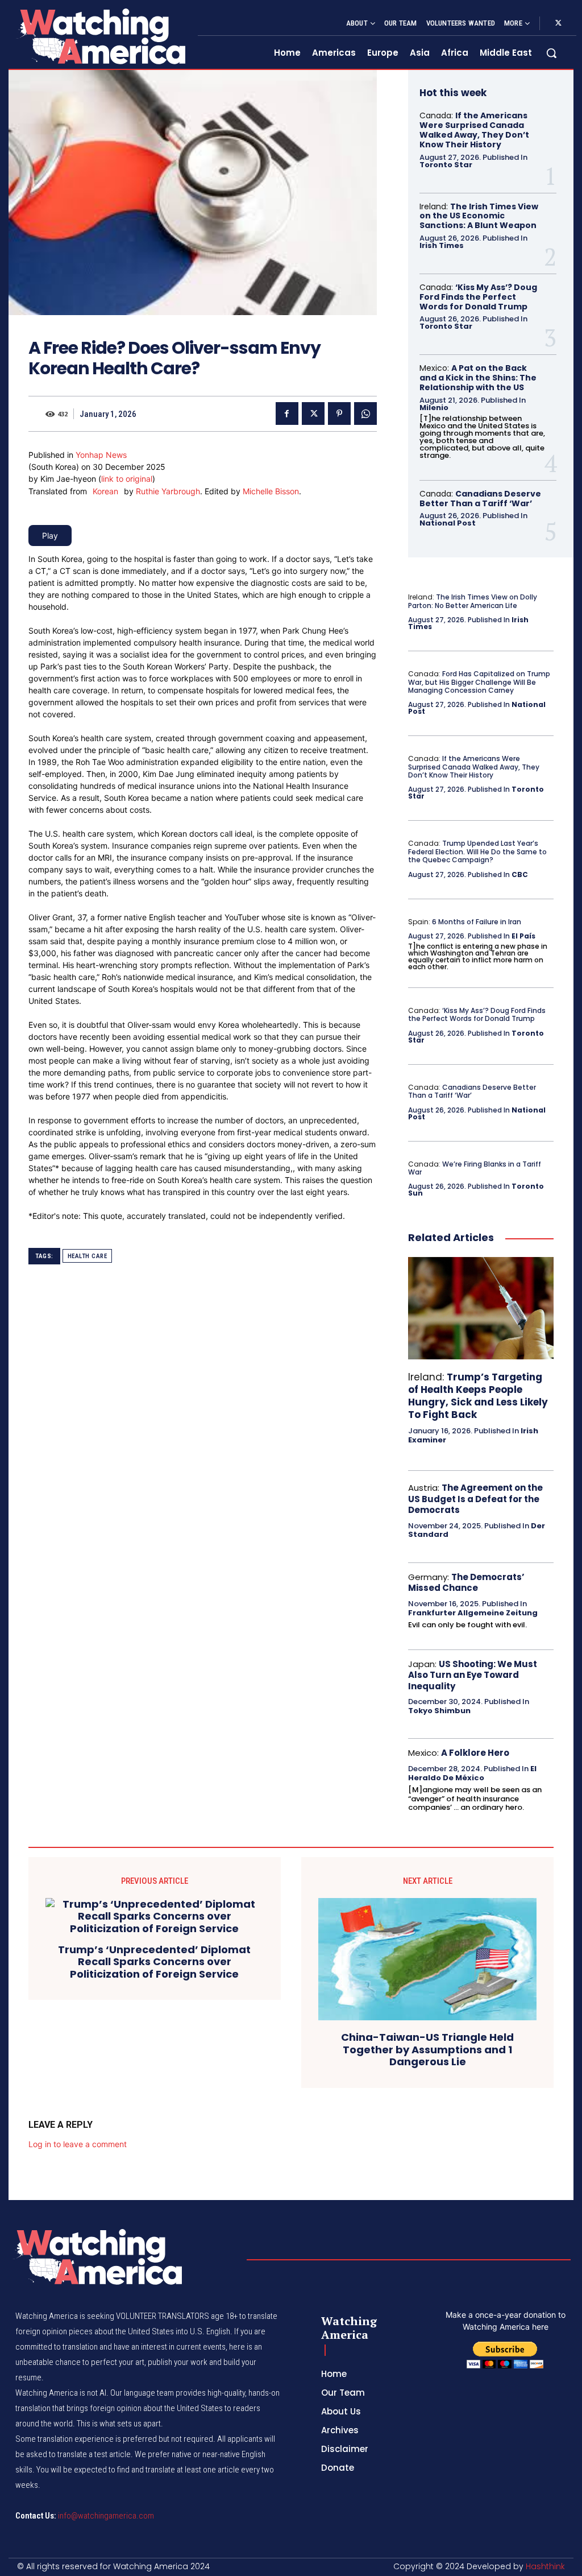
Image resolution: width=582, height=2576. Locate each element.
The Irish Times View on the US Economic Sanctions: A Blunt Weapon (479, 216)
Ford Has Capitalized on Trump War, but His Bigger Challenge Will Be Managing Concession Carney (479, 682)
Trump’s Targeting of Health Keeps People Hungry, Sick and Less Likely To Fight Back (478, 1396)
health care (88, 1256)
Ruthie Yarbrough (168, 491)
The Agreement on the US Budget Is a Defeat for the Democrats (475, 1499)
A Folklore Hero (475, 1753)
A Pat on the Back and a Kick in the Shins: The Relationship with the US (478, 378)
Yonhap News (101, 455)
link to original (127, 479)
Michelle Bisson (271, 491)
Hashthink (545, 2566)
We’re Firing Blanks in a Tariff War (475, 1168)
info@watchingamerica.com (106, 2516)
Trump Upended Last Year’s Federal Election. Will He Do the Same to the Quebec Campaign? (477, 851)
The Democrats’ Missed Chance (466, 1583)
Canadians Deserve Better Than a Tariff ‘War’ (480, 499)
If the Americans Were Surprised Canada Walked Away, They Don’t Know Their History (474, 130)
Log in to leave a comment (78, 2144)
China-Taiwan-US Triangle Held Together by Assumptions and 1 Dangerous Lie (427, 2050)
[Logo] (100, 36)
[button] (551, 53)
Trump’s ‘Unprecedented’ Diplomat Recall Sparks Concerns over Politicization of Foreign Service (154, 1962)
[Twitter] (558, 23)
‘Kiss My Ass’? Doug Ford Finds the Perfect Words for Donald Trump (478, 297)
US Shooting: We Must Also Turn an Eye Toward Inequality (473, 1675)
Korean (105, 491)
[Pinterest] (339, 414)
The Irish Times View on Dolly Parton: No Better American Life (473, 601)
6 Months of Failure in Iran (477, 922)
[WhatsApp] (365, 414)
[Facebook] (287, 414)
